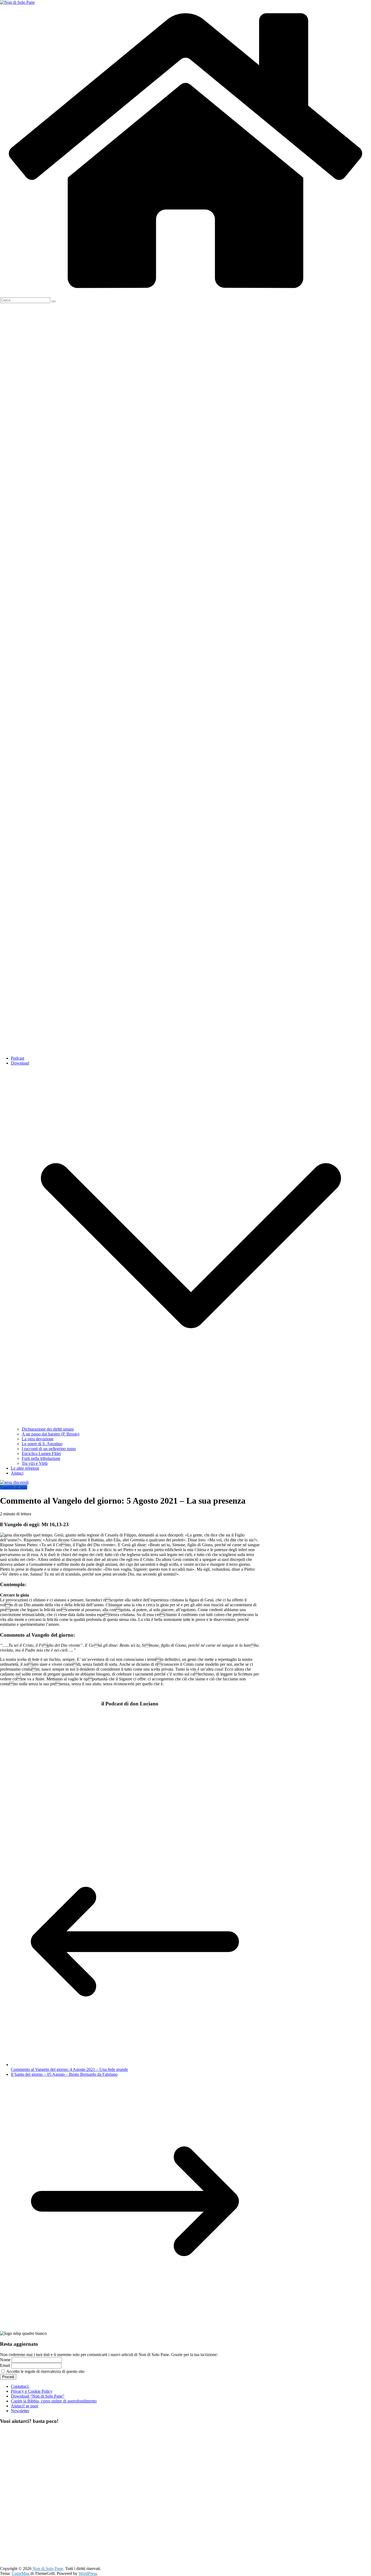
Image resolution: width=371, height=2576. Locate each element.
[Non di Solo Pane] (185, 295)
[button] (191, 1424)
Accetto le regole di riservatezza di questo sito (45, 2371)
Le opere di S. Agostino (42, 1444)
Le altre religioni (25, 1468)
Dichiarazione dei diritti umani (48, 1429)
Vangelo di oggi (14, 1487)
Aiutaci (17, 1473)
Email (5, 2365)
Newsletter (20, 2411)
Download (20, 1063)
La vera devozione (38, 1439)
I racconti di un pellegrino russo (49, 1449)
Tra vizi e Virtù (35, 1463)
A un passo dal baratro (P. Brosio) (51, 1434)
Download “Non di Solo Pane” (38, 2396)
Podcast (18, 1058)
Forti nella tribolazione (41, 1458)
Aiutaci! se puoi (24, 2406)
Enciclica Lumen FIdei (41, 1454)
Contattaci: (20, 2386)
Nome (5, 2360)
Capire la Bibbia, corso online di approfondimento (54, 2401)
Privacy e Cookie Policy (32, 2391)
